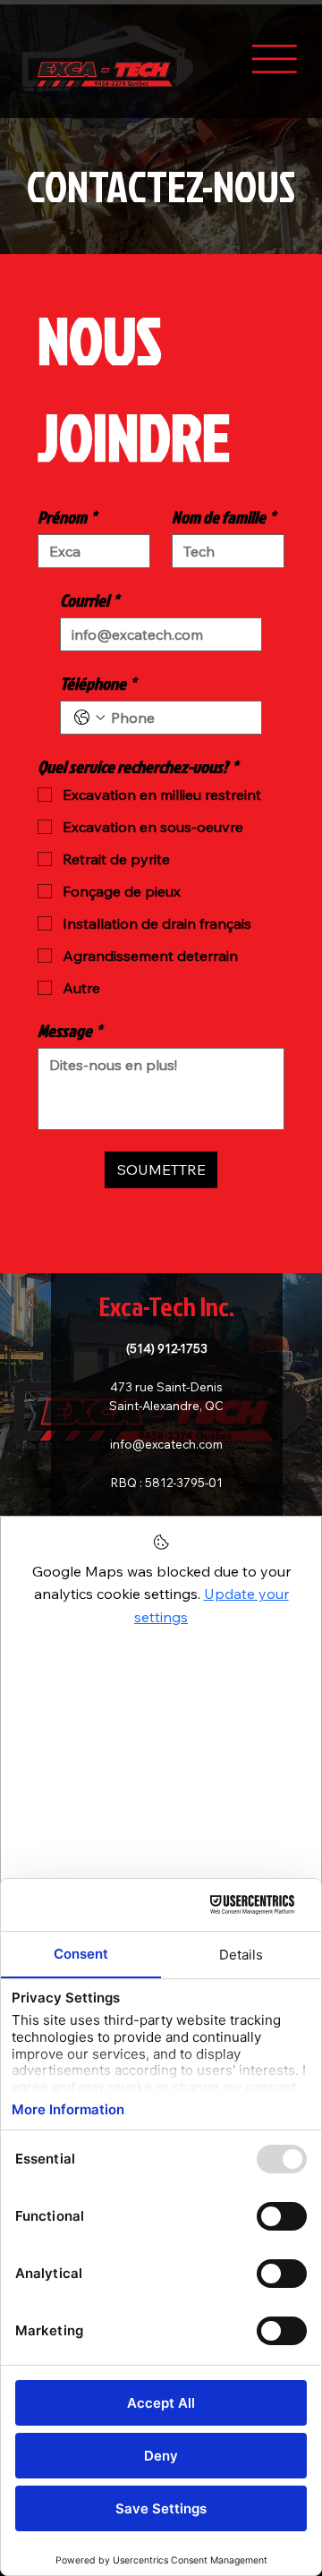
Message (70, 1030)
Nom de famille (224, 517)
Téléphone (98, 683)
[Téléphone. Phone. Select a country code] (89, 718)
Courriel (89, 600)
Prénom (67, 517)
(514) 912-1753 (167, 1348)
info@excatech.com (166, 1444)
